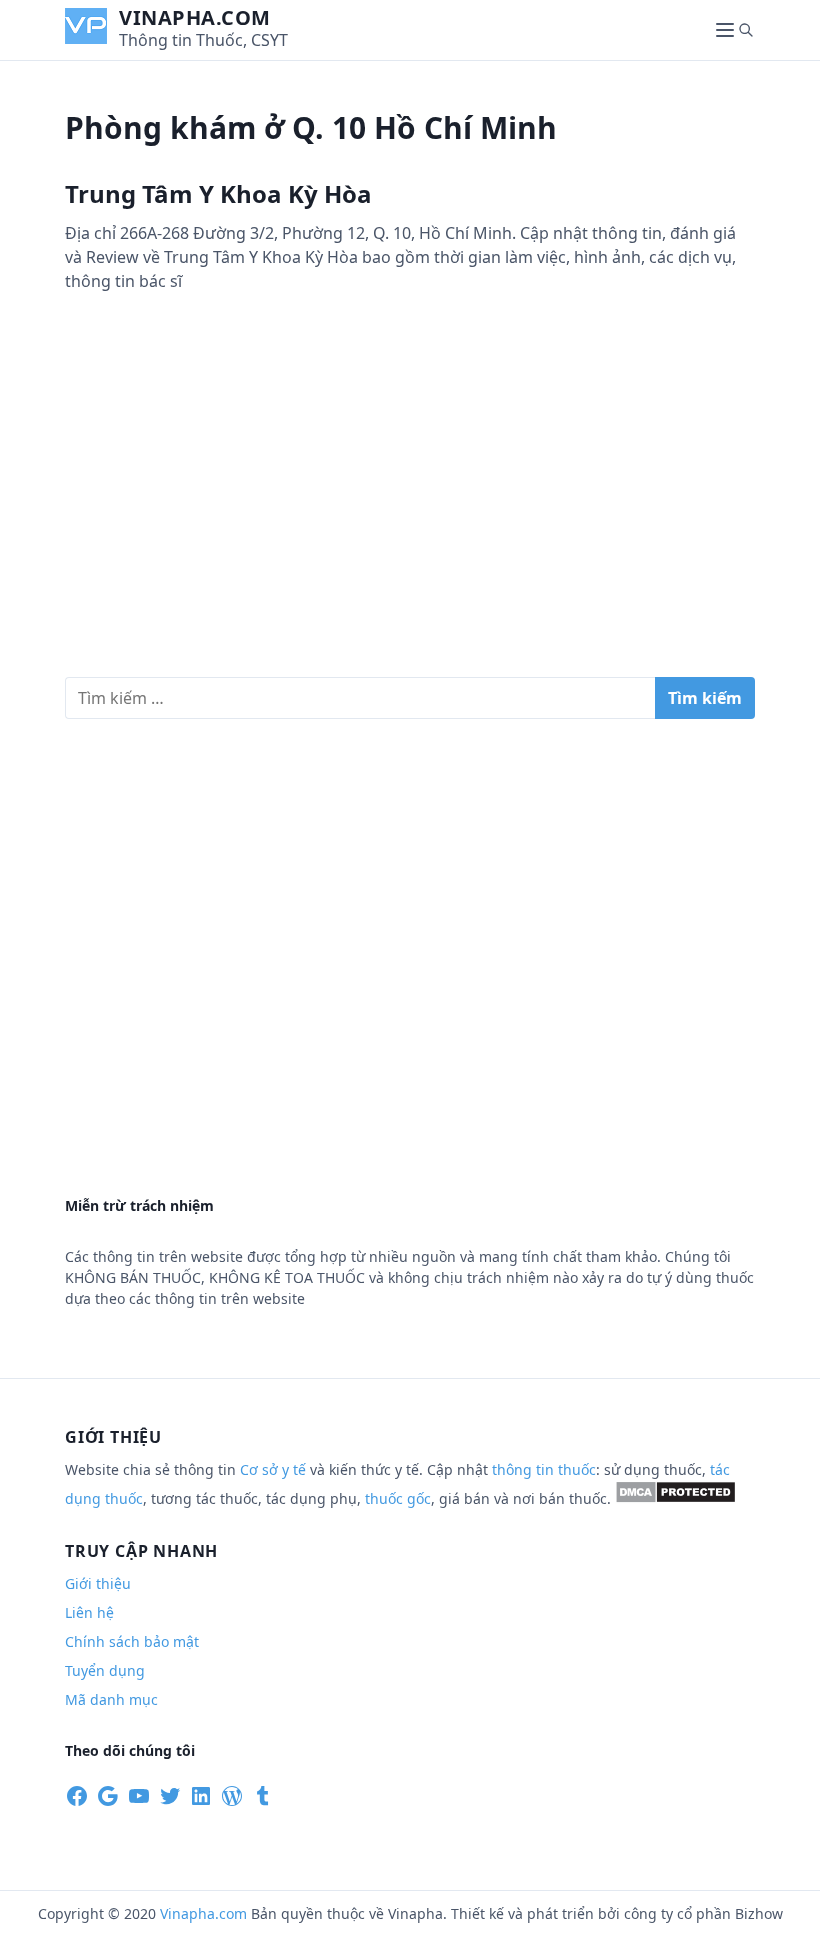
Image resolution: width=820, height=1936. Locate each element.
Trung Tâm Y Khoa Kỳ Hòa (218, 193)
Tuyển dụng (105, 1670)
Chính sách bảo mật (132, 1641)
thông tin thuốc (544, 1469)
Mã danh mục (111, 1699)
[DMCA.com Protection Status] (675, 1498)
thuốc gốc (398, 1498)
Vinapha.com (195, 17)
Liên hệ (89, 1612)
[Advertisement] (410, 505)
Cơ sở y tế (275, 1469)
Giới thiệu (98, 1583)
